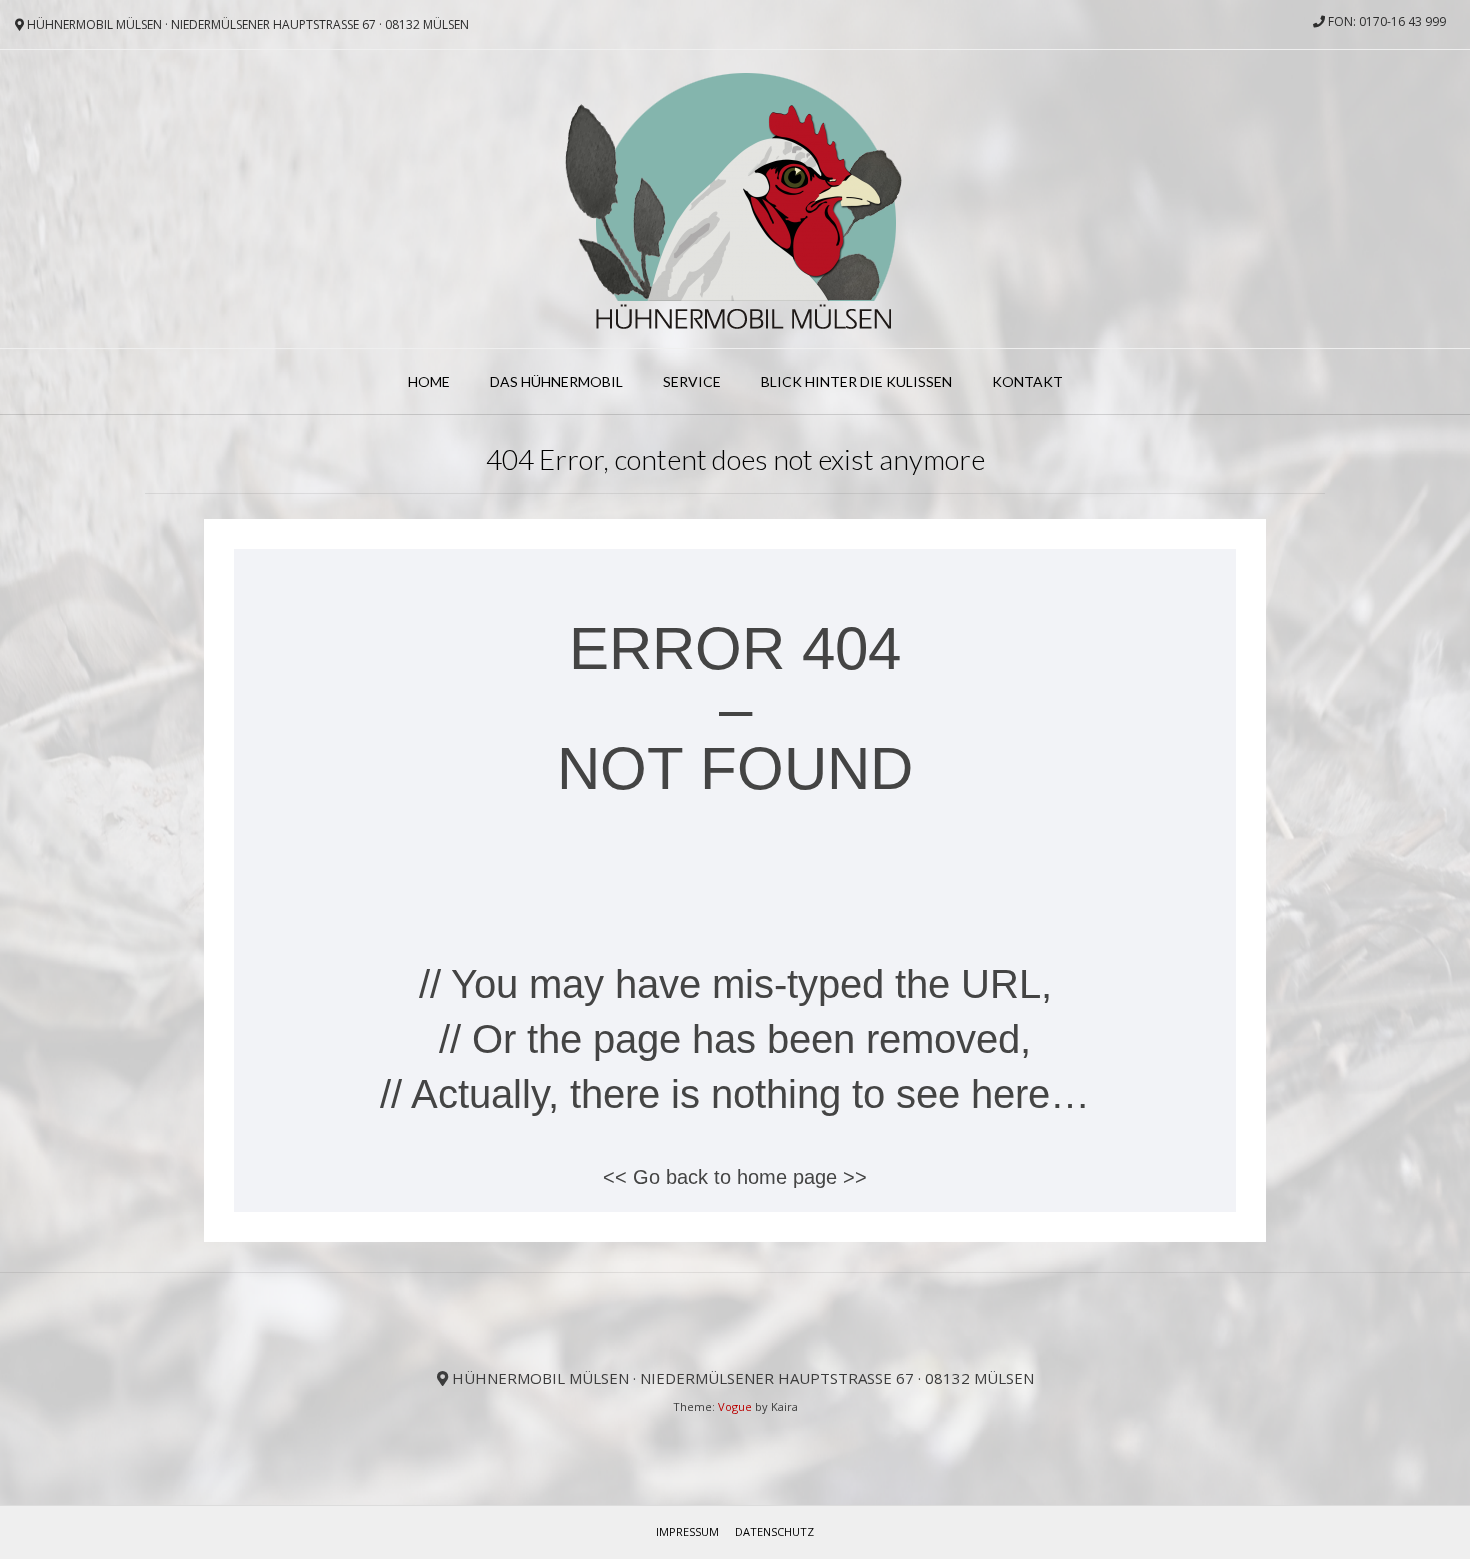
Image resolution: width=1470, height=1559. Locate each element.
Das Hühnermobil (556, 381)
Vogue (735, 1406)
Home (429, 381)
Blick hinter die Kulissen (856, 381)
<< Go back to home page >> (735, 1177)
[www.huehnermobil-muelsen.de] (735, 199)
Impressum (687, 1531)
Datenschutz (774, 1531)
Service (692, 381)
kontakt (1027, 381)
